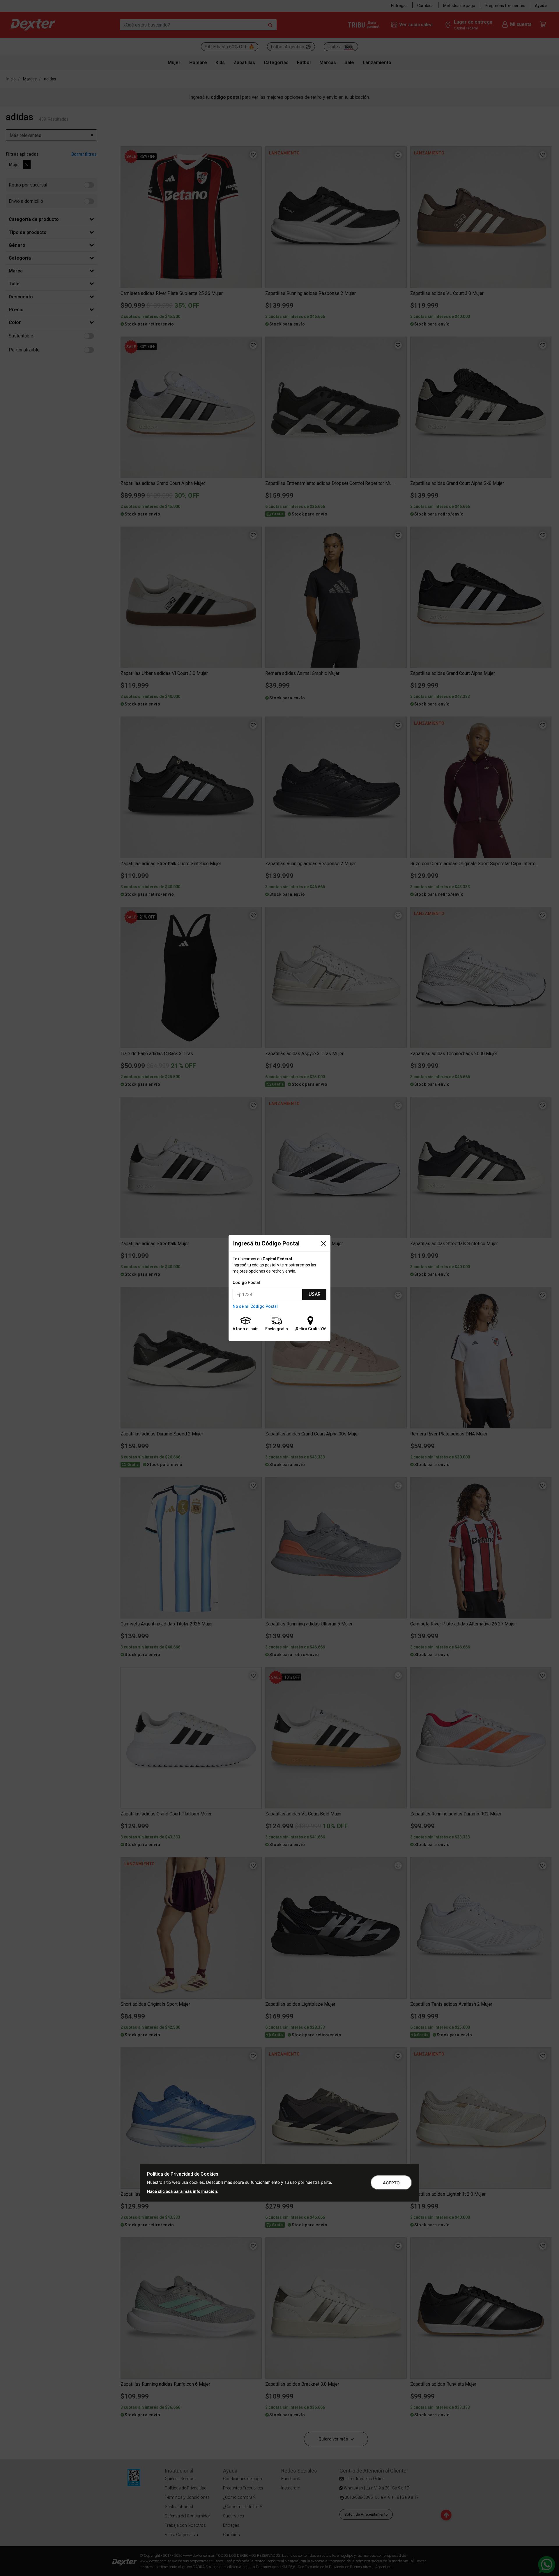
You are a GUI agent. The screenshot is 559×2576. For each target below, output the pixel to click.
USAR (315, 1294)
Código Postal (246, 1282)
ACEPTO (391, 2183)
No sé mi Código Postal (255, 1306)
